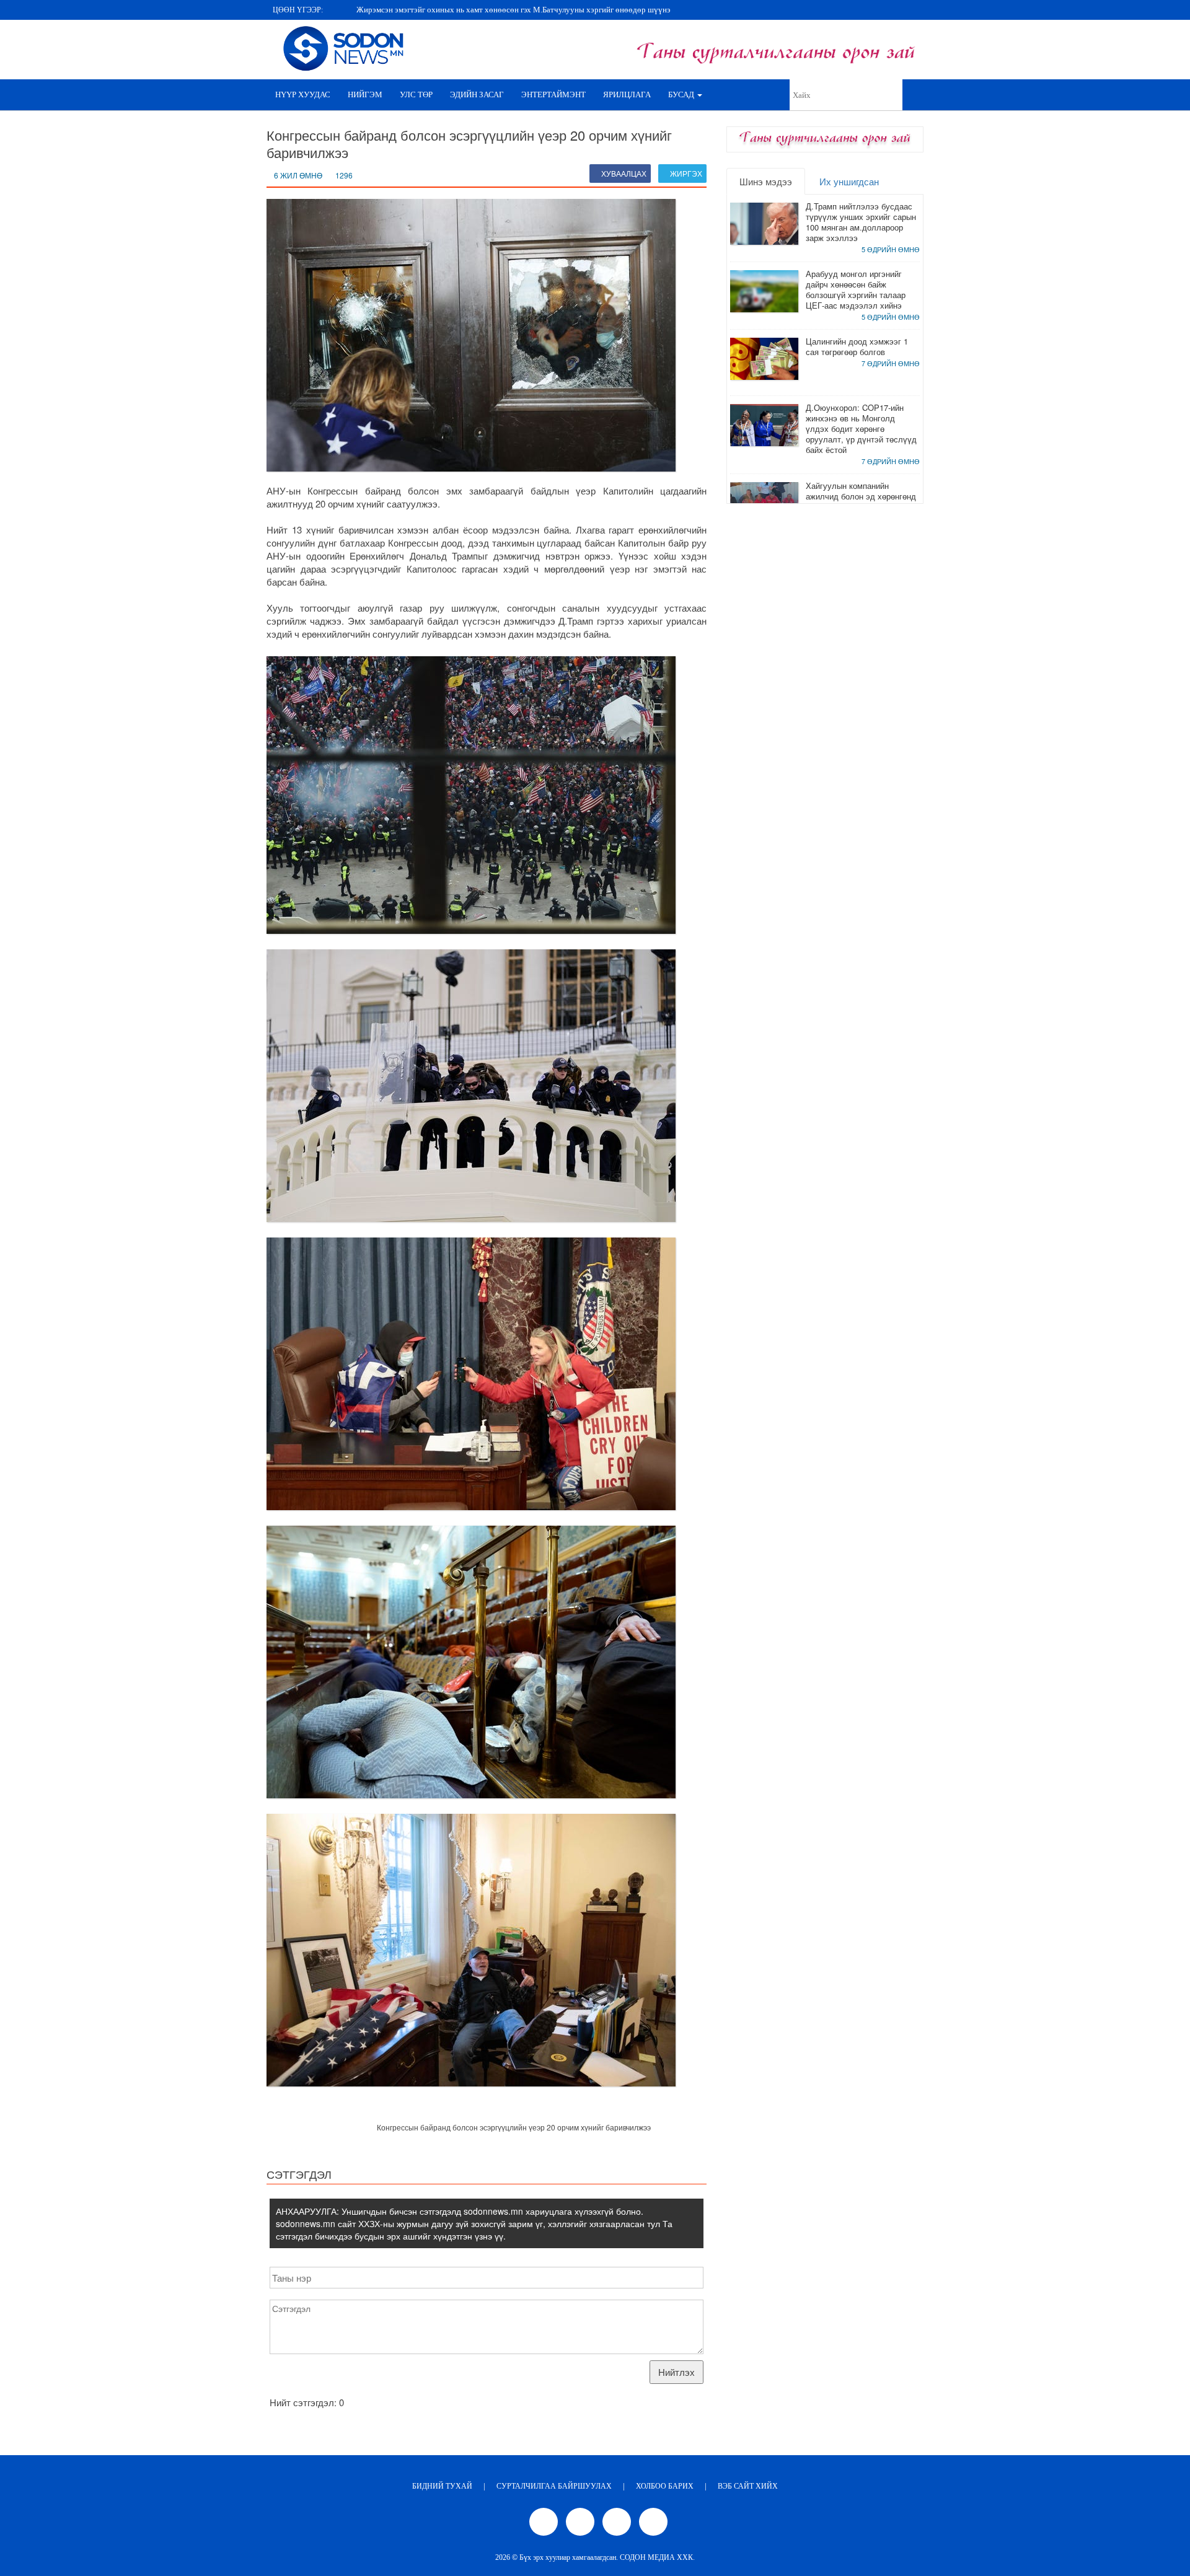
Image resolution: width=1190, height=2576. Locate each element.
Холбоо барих (665, 2486)
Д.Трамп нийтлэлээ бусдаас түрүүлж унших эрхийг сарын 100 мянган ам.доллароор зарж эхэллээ (861, 222)
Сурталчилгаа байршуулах (554, 2486)
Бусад (682, 95)
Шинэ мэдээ (766, 181)
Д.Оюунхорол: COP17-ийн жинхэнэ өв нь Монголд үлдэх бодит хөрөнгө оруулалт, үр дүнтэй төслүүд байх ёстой (861, 429)
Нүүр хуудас (303, 95)
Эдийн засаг (477, 95)
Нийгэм (365, 95)
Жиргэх (685, 173)
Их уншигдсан (849, 181)
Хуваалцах (623, 173)
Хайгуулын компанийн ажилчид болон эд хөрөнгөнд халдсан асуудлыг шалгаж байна (861, 501)
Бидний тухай (442, 2486)
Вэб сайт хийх (748, 2486)
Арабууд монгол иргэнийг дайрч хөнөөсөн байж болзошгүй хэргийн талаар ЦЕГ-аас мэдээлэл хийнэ (856, 289)
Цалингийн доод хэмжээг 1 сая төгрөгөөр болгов (857, 346)
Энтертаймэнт (553, 95)
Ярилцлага (627, 95)
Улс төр (416, 95)
